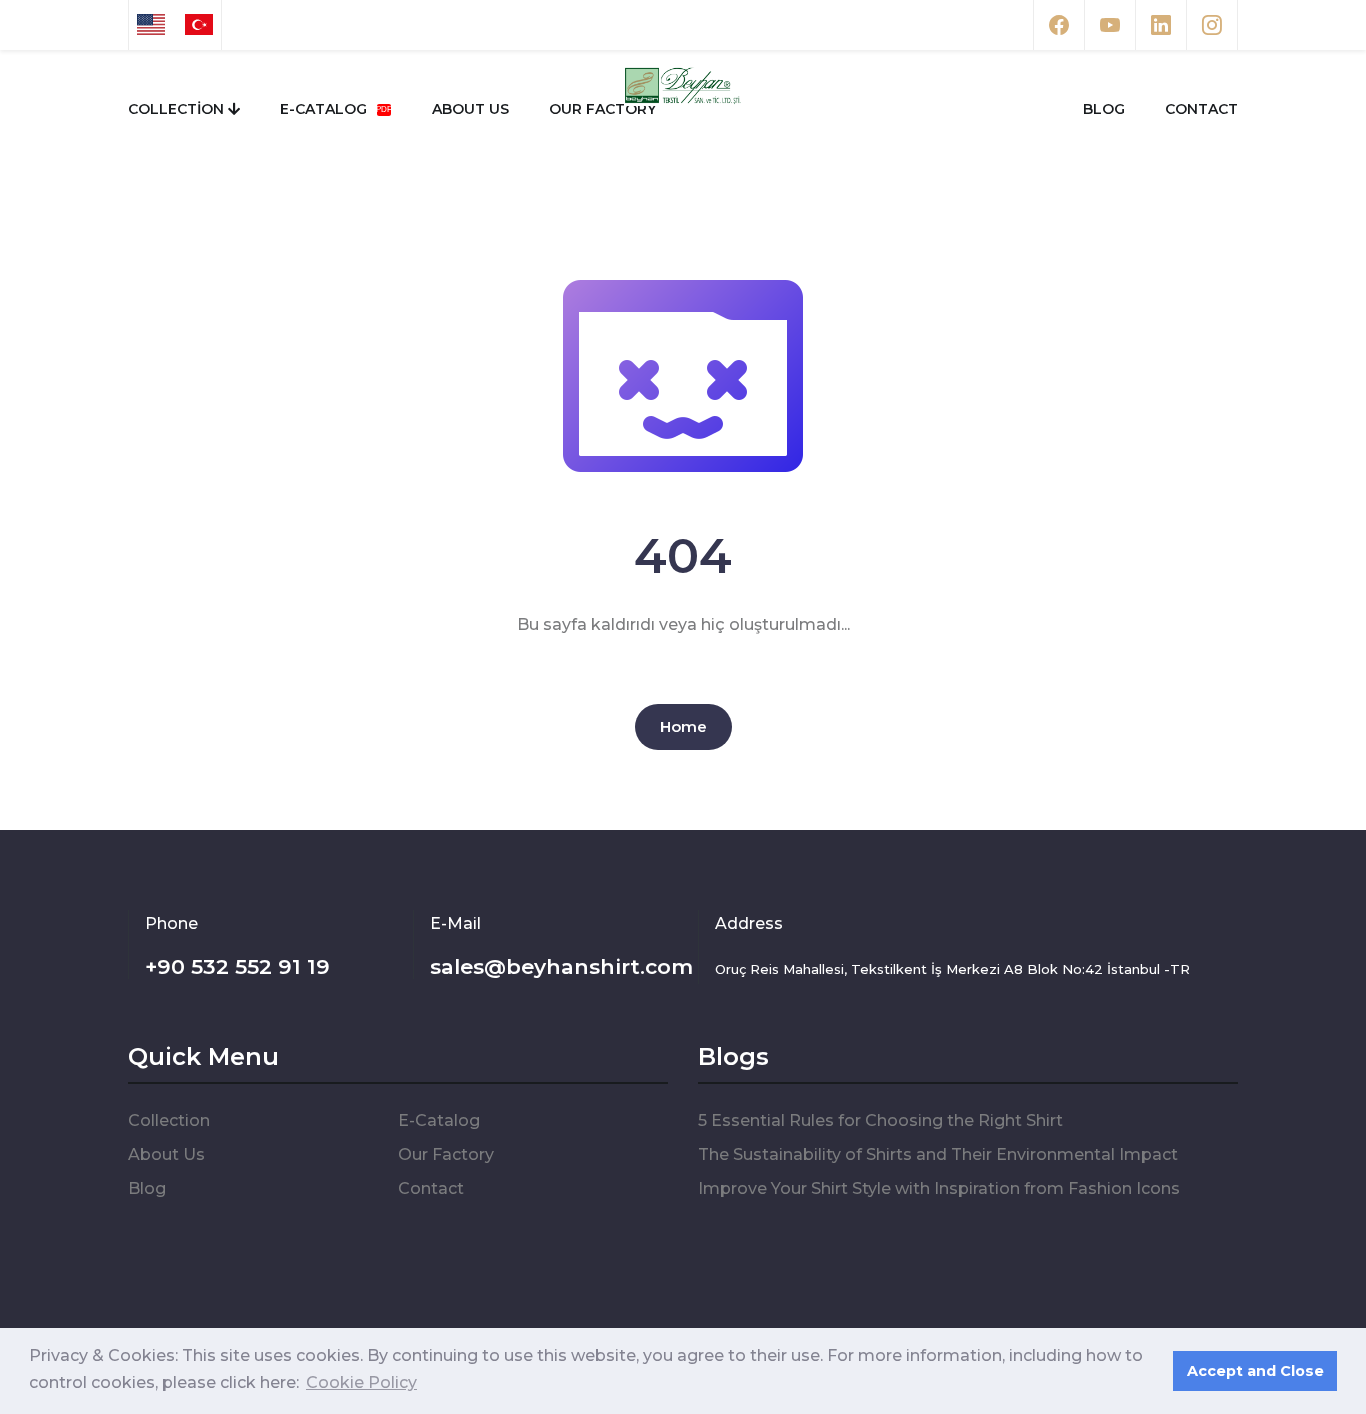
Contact (1201, 109)
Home (683, 726)
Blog (1104, 109)
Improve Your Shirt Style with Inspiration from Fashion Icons (939, 1188)
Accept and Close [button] (1255, 1371)
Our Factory (602, 109)
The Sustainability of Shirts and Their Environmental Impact (938, 1154)
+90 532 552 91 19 (237, 966)
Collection (178, 109)
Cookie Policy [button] (361, 1382)
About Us (470, 109)
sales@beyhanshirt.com (561, 966)
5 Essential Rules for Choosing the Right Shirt (880, 1120)
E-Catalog (325, 109)
